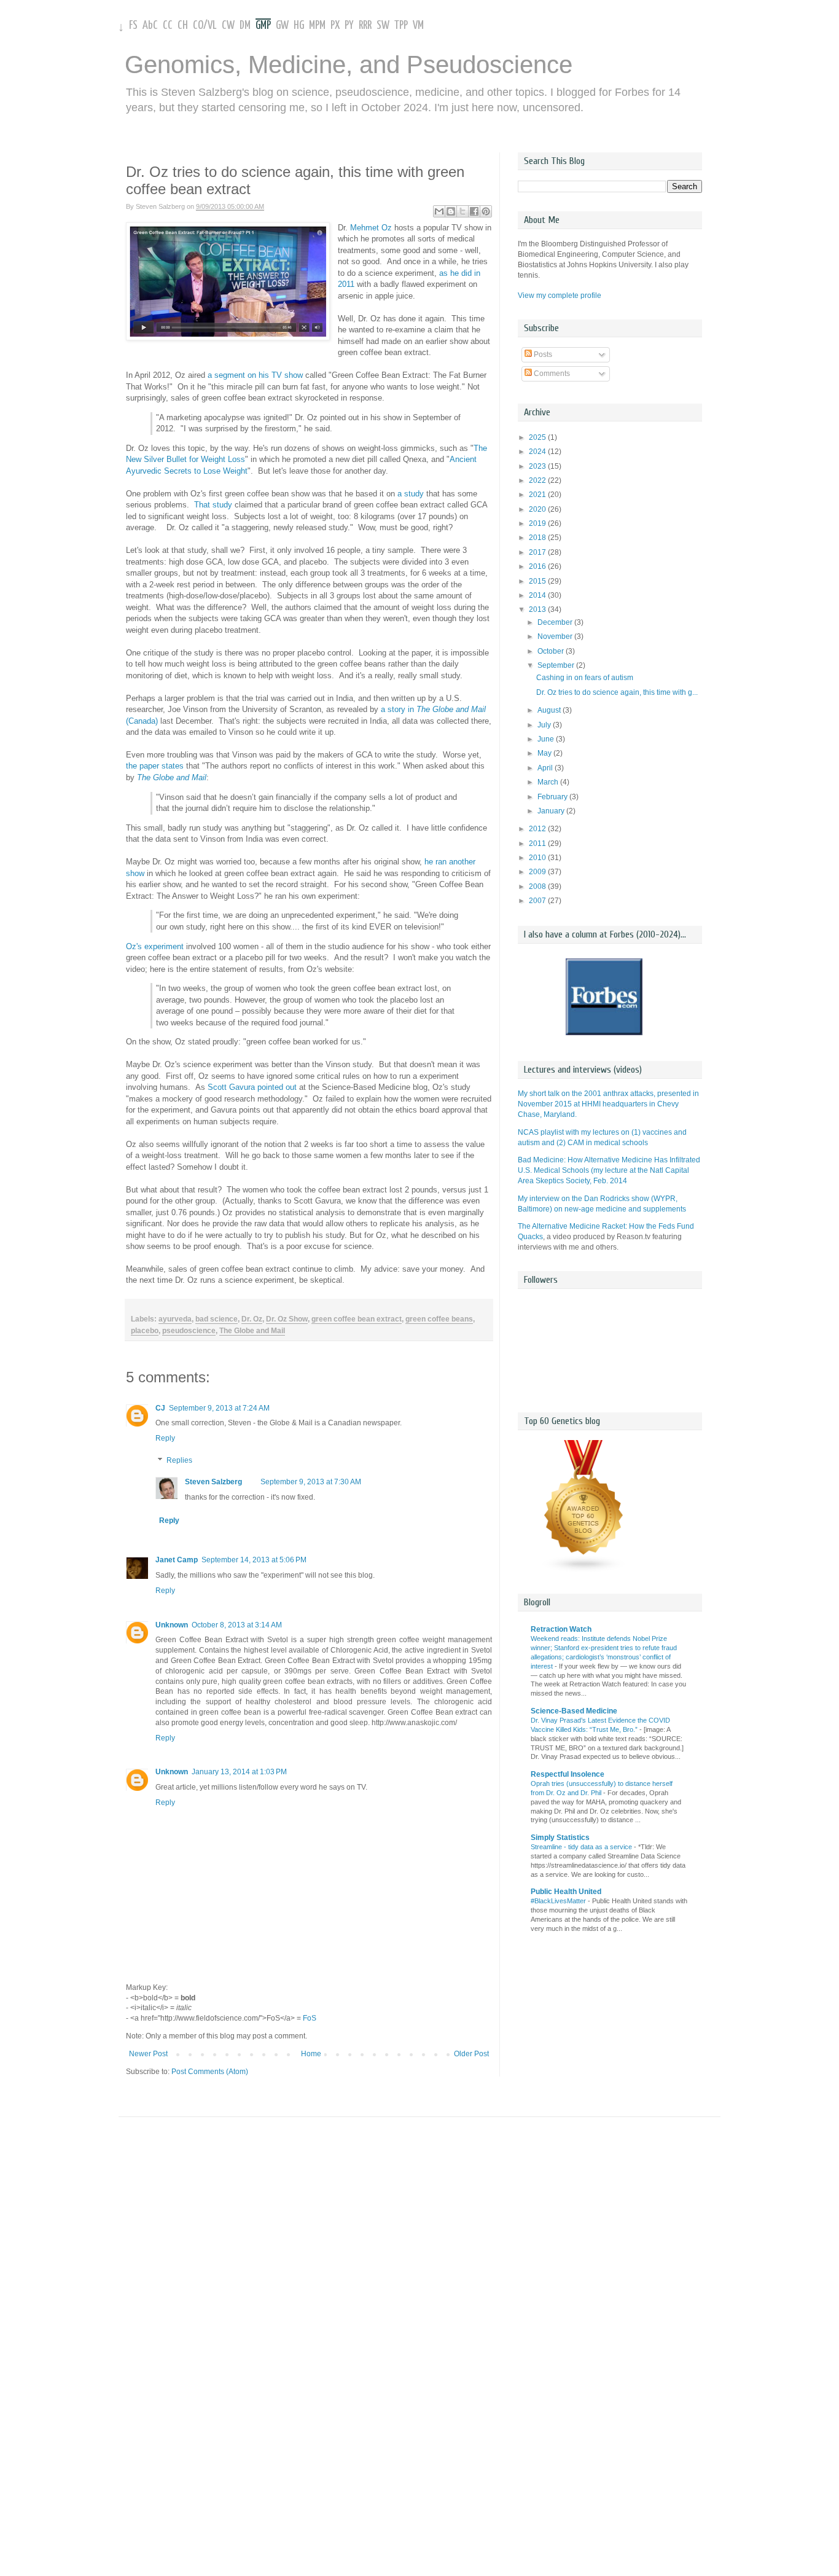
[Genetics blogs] (584, 1570)
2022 (538, 480)
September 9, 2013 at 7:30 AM (311, 1482)
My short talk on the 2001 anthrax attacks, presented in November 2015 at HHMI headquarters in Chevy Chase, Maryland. (608, 1104)
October (552, 651)
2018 (538, 538)
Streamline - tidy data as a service (582, 1847)
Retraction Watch (561, 1629)
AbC (150, 25)
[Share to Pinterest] (486, 211)
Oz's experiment (155, 946)
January (552, 811)
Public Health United (566, 1892)
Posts (542, 354)
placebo (145, 1331)
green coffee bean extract (357, 1319)
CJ (160, 1408)
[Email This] (439, 211)
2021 (538, 495)
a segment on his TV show (255, 375)
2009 (538, 872)
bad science (217, 1319)
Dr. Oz (252, 1319)
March (549, 782)
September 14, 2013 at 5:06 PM (254, 1560)
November (556, 636)
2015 (538, 581)
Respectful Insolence (568, 1774)
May (545, 753)
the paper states (155, 766)
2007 (538, 901)
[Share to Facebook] (474, 211)
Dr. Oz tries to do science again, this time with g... (617, 692)
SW (383, 25)
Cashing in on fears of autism (585, 678)
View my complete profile (560, 296)
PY (349, 25)
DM (245, 25)
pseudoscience (189, 1331)
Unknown (172, 1625)
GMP (263, 25)
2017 (538, 552)
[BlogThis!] (451, 211)
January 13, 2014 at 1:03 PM (239, 1772)
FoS (310, 2018)
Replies (179, 1460)
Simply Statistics (560, 1838)
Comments (551, 374)
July (545, 725)
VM (418, 25)
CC (168, 25)
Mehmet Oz (371, 228)
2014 (538, 595)
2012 (538, 829)
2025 (538, 437)
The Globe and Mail (252, 1331)
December (556, 622)
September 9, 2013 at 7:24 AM (219, 1408)
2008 (538, 887)
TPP (401, 25)
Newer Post (148, 2054)
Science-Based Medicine (574, 1711)
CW (228, 25)
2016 (538, 566)
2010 (538, 858)
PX (335, 25)
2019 (538, 523)
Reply (165, 1438)
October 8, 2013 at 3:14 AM (237, 1625)
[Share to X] (462, 211)
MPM (317, 25)
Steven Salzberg (213, 1482)
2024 (538, 452)
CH (183, 25)
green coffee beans (439, 1319)
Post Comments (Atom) (210, 2072)
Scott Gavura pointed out (252, 1087)
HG (299, 25)
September (557, 665)
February (553, 797)
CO (198, 25)
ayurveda (175, 1319)
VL (212, 25)
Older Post (471, 2054)
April (546, 768)
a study (411, 494)
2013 (538, 609)
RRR (365, 25)
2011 (538, 844)
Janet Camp (177, 1560)
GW (282, 25)
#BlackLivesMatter (559, 1901)
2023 (538, 466)
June (547, 739)
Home (311, 2054)
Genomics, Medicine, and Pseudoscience (349, 65)
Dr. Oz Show (287, 1319)
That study (213, 505)
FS (133, 25)
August (550, 710)
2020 (538, 509)
